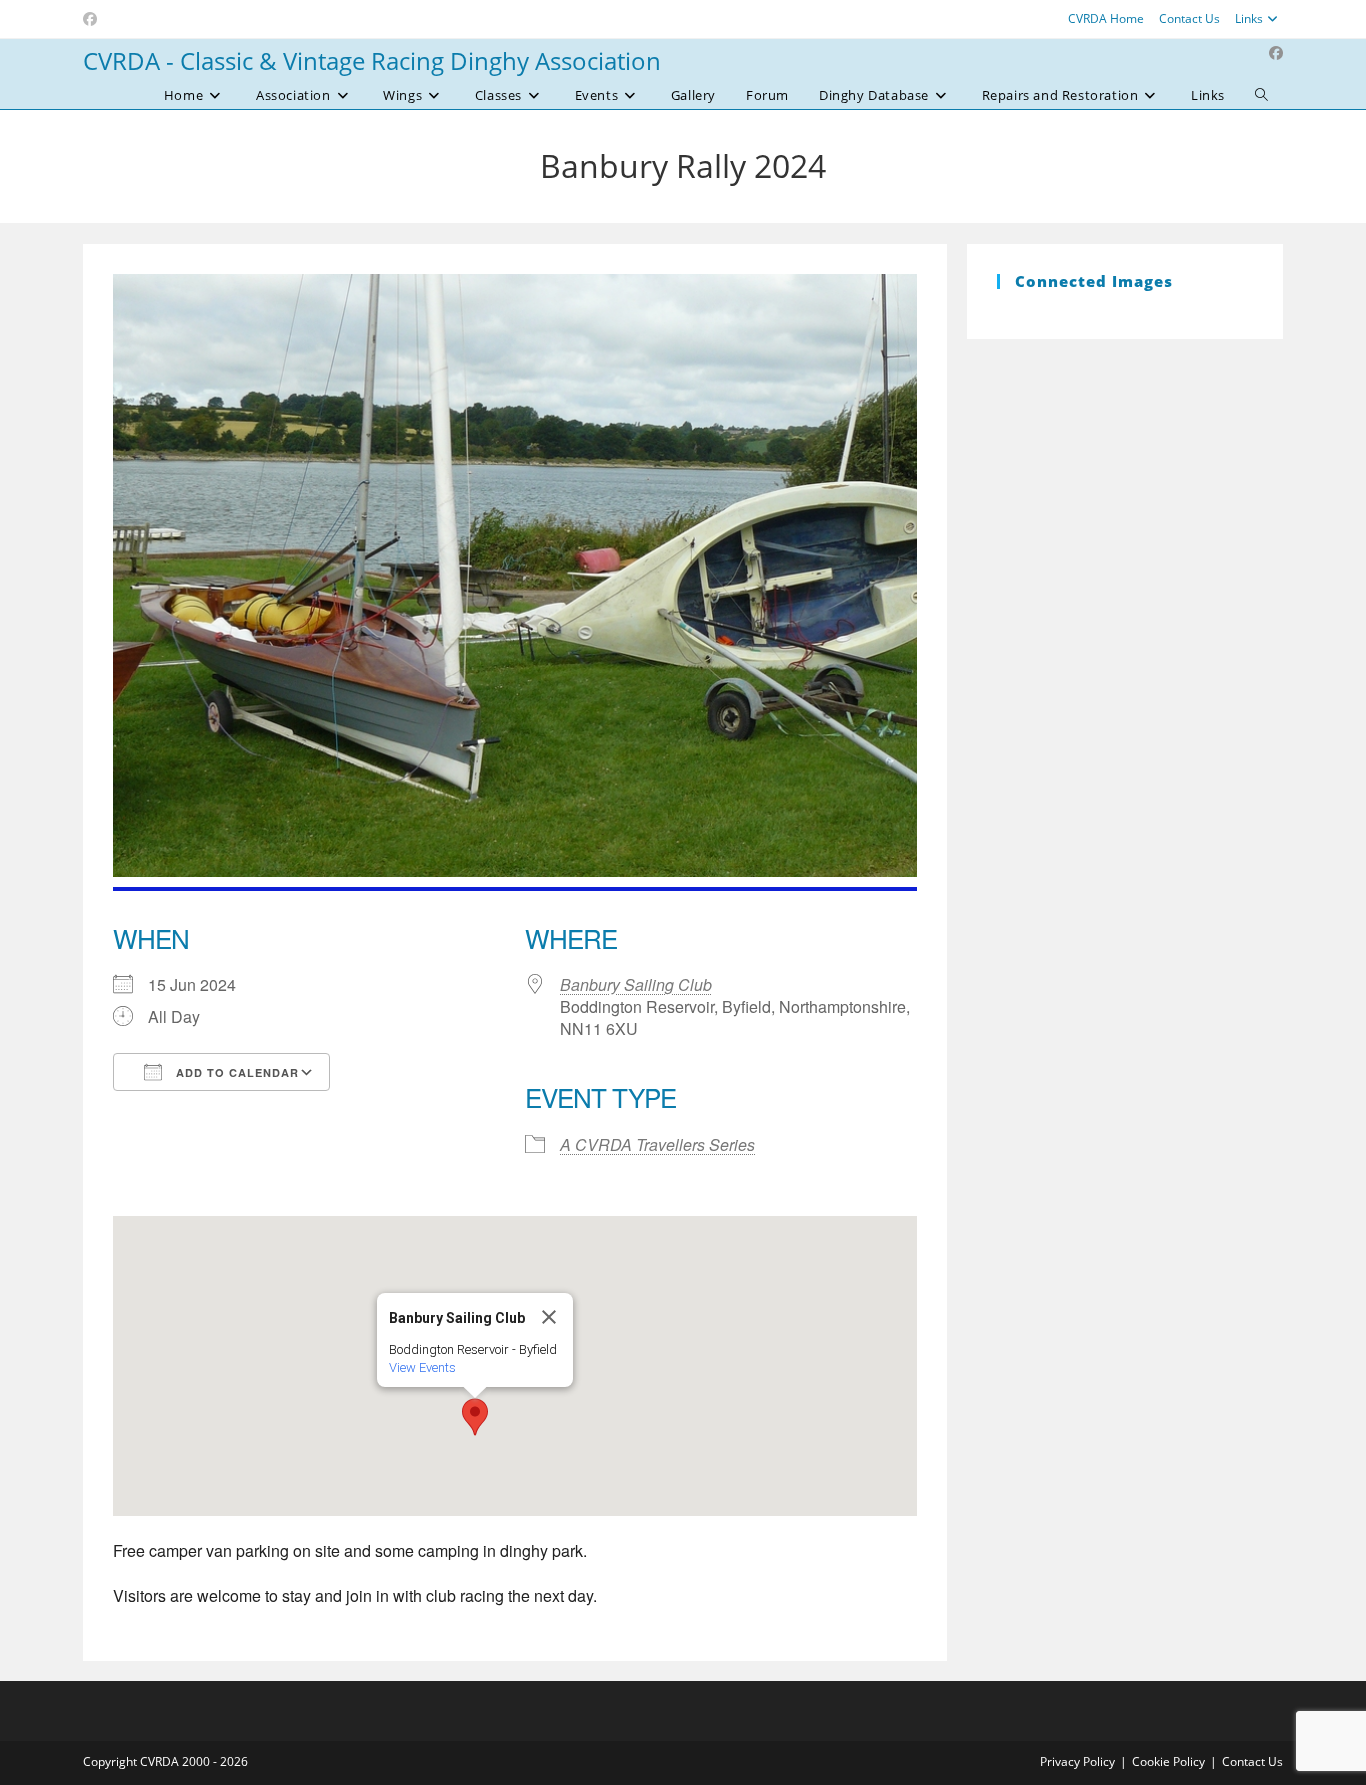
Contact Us (1189, 18)
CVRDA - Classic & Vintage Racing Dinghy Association (372, 60)
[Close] (549, 1317)
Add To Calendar (235, 1072)
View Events (422, 1367)
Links (1249, 18)
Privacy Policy (1077, 1761)
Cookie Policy (1168, 1761)
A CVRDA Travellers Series (657, 1144)
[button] (475, 1417)
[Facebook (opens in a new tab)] (93, 19)
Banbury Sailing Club (636, 984)
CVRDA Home (1106, 18)
